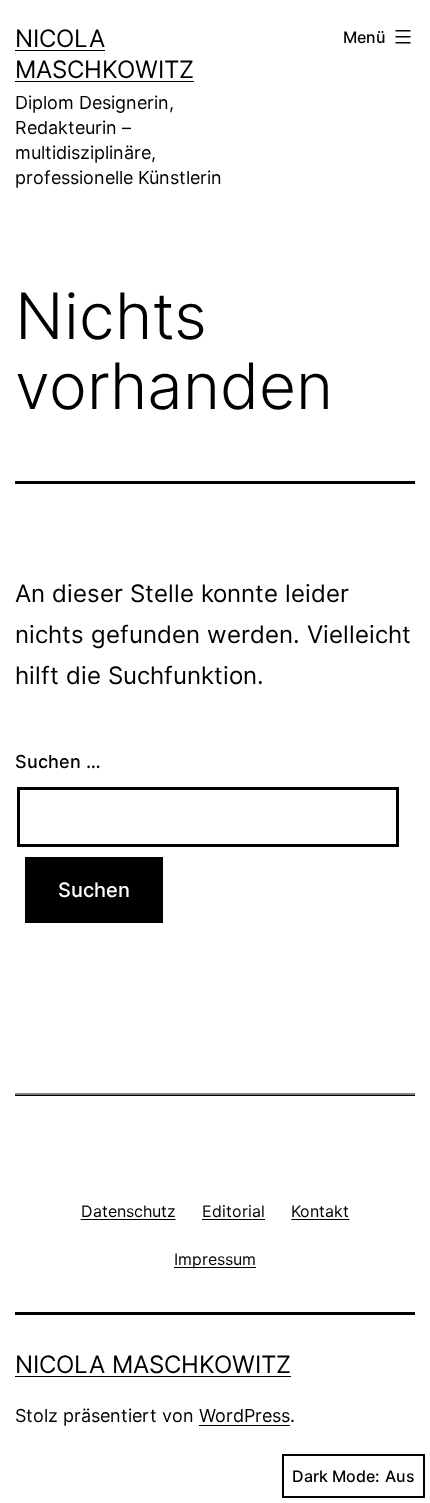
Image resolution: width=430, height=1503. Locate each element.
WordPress (244, 1415)
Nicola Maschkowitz (153, 1364)
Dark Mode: (336, 1476)
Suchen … (58, 761)
